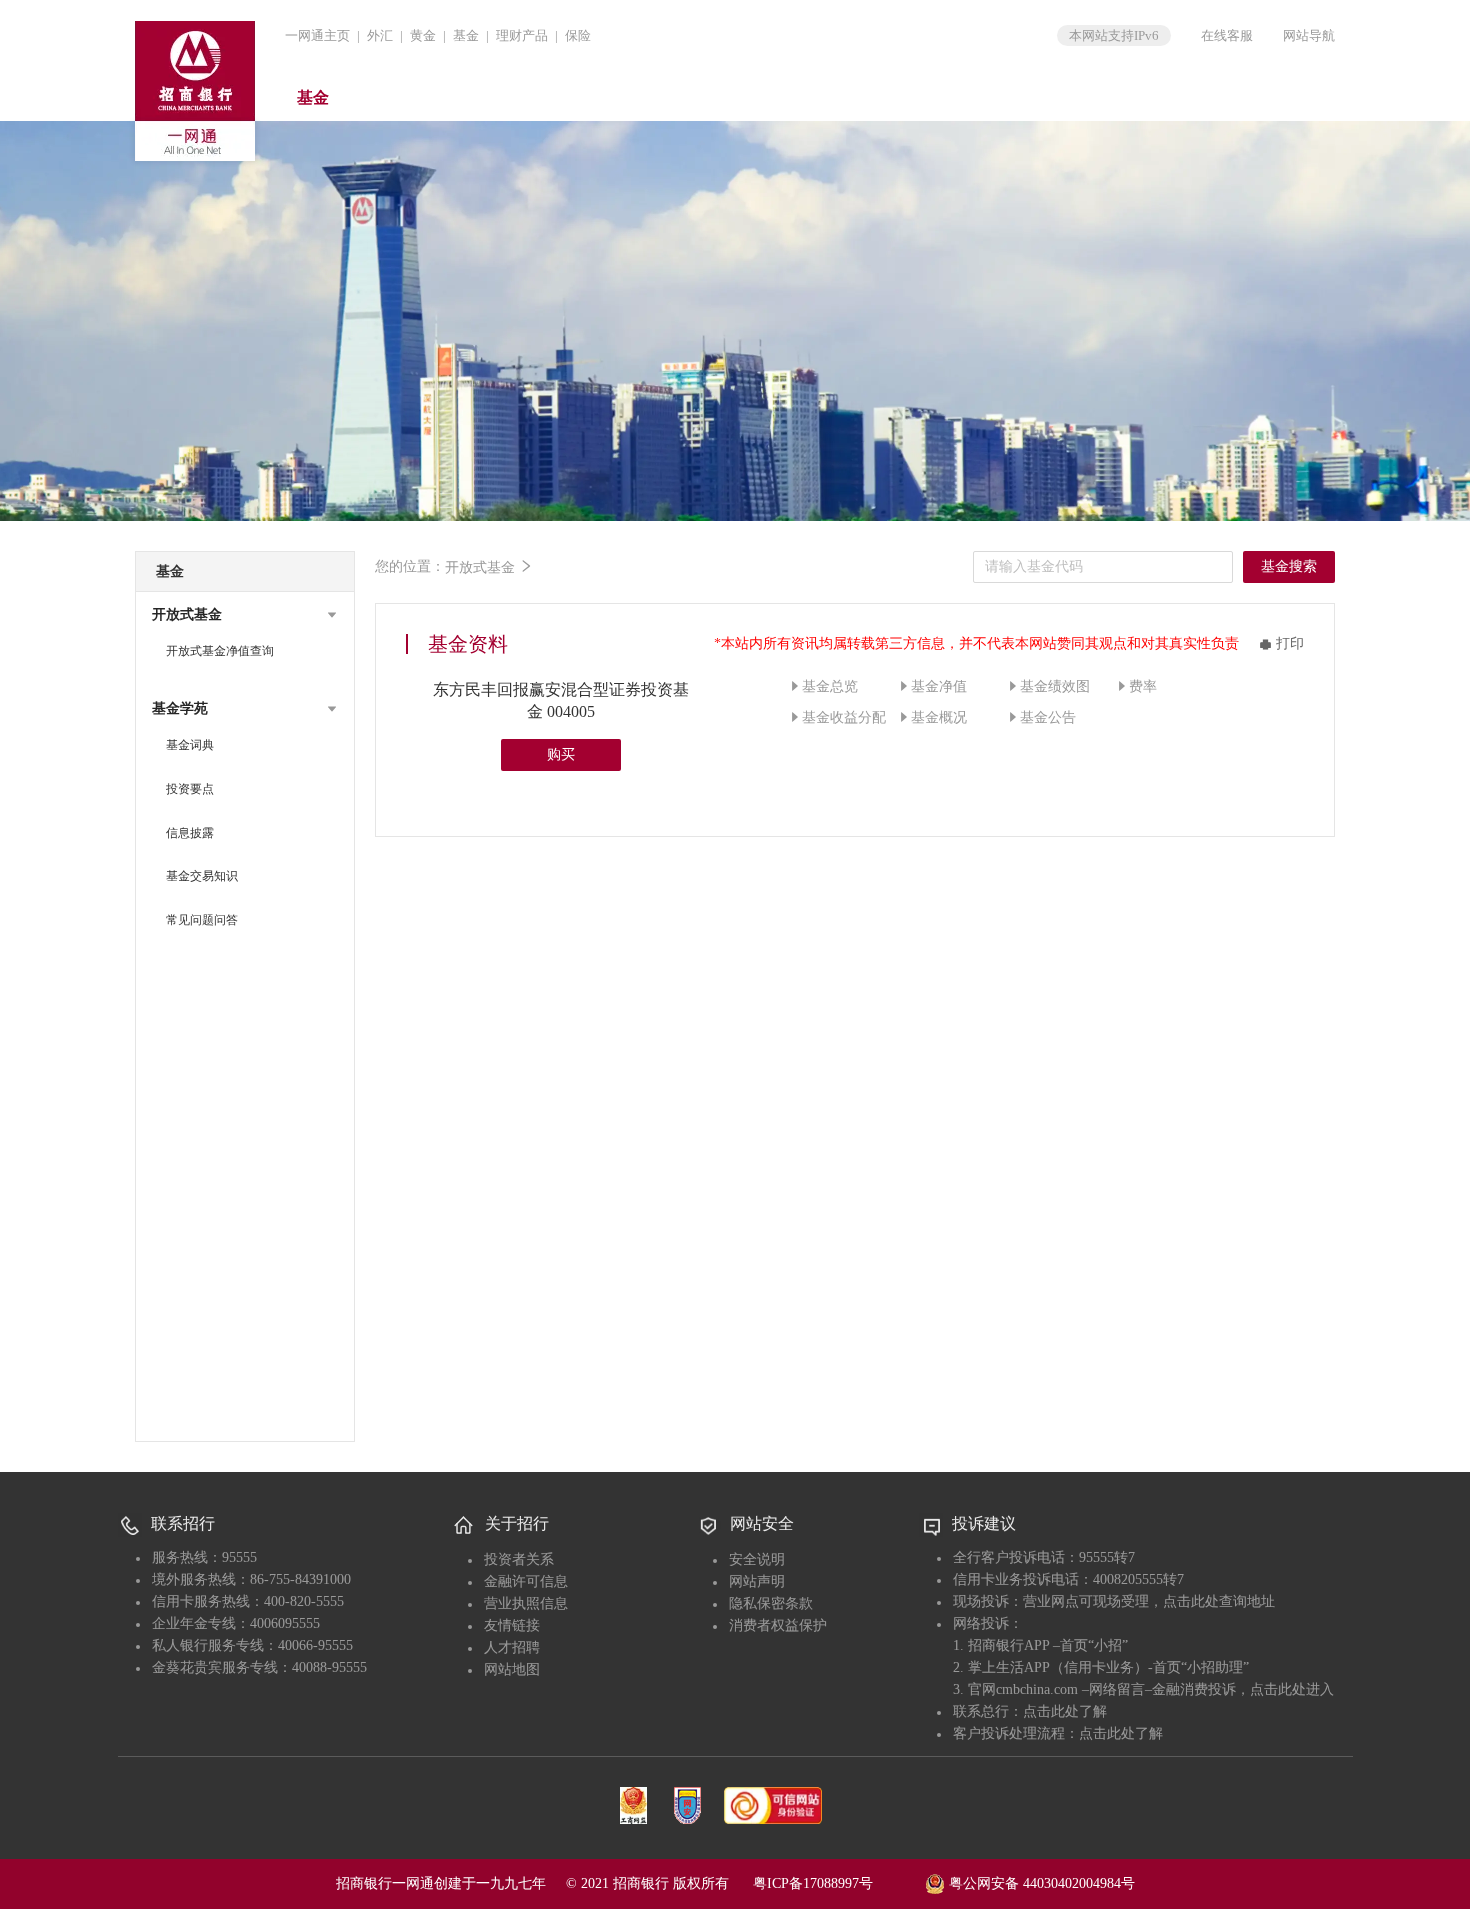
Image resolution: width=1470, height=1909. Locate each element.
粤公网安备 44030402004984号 (1040, 1883)
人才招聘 (512, 1647)
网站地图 (512, 1669)
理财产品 (522, 35)
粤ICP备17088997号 (837, 1883)
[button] (245, 615)
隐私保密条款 (771, 1603)
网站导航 (1309, 35)
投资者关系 (519, 1559)
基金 (466, 35)
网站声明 (757, 1581)
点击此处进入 (1292, 1689)
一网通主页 (317, 35)
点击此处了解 (1065, 1711)
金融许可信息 (526, 1581)
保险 (578, 35)
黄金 (423, 35)
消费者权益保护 (778, 1625)
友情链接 (512, 1625)
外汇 (380, 35)
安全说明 (757, 1559)
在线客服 (1227, 35)
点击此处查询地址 (1219, 1601)
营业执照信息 (526, 1603)
